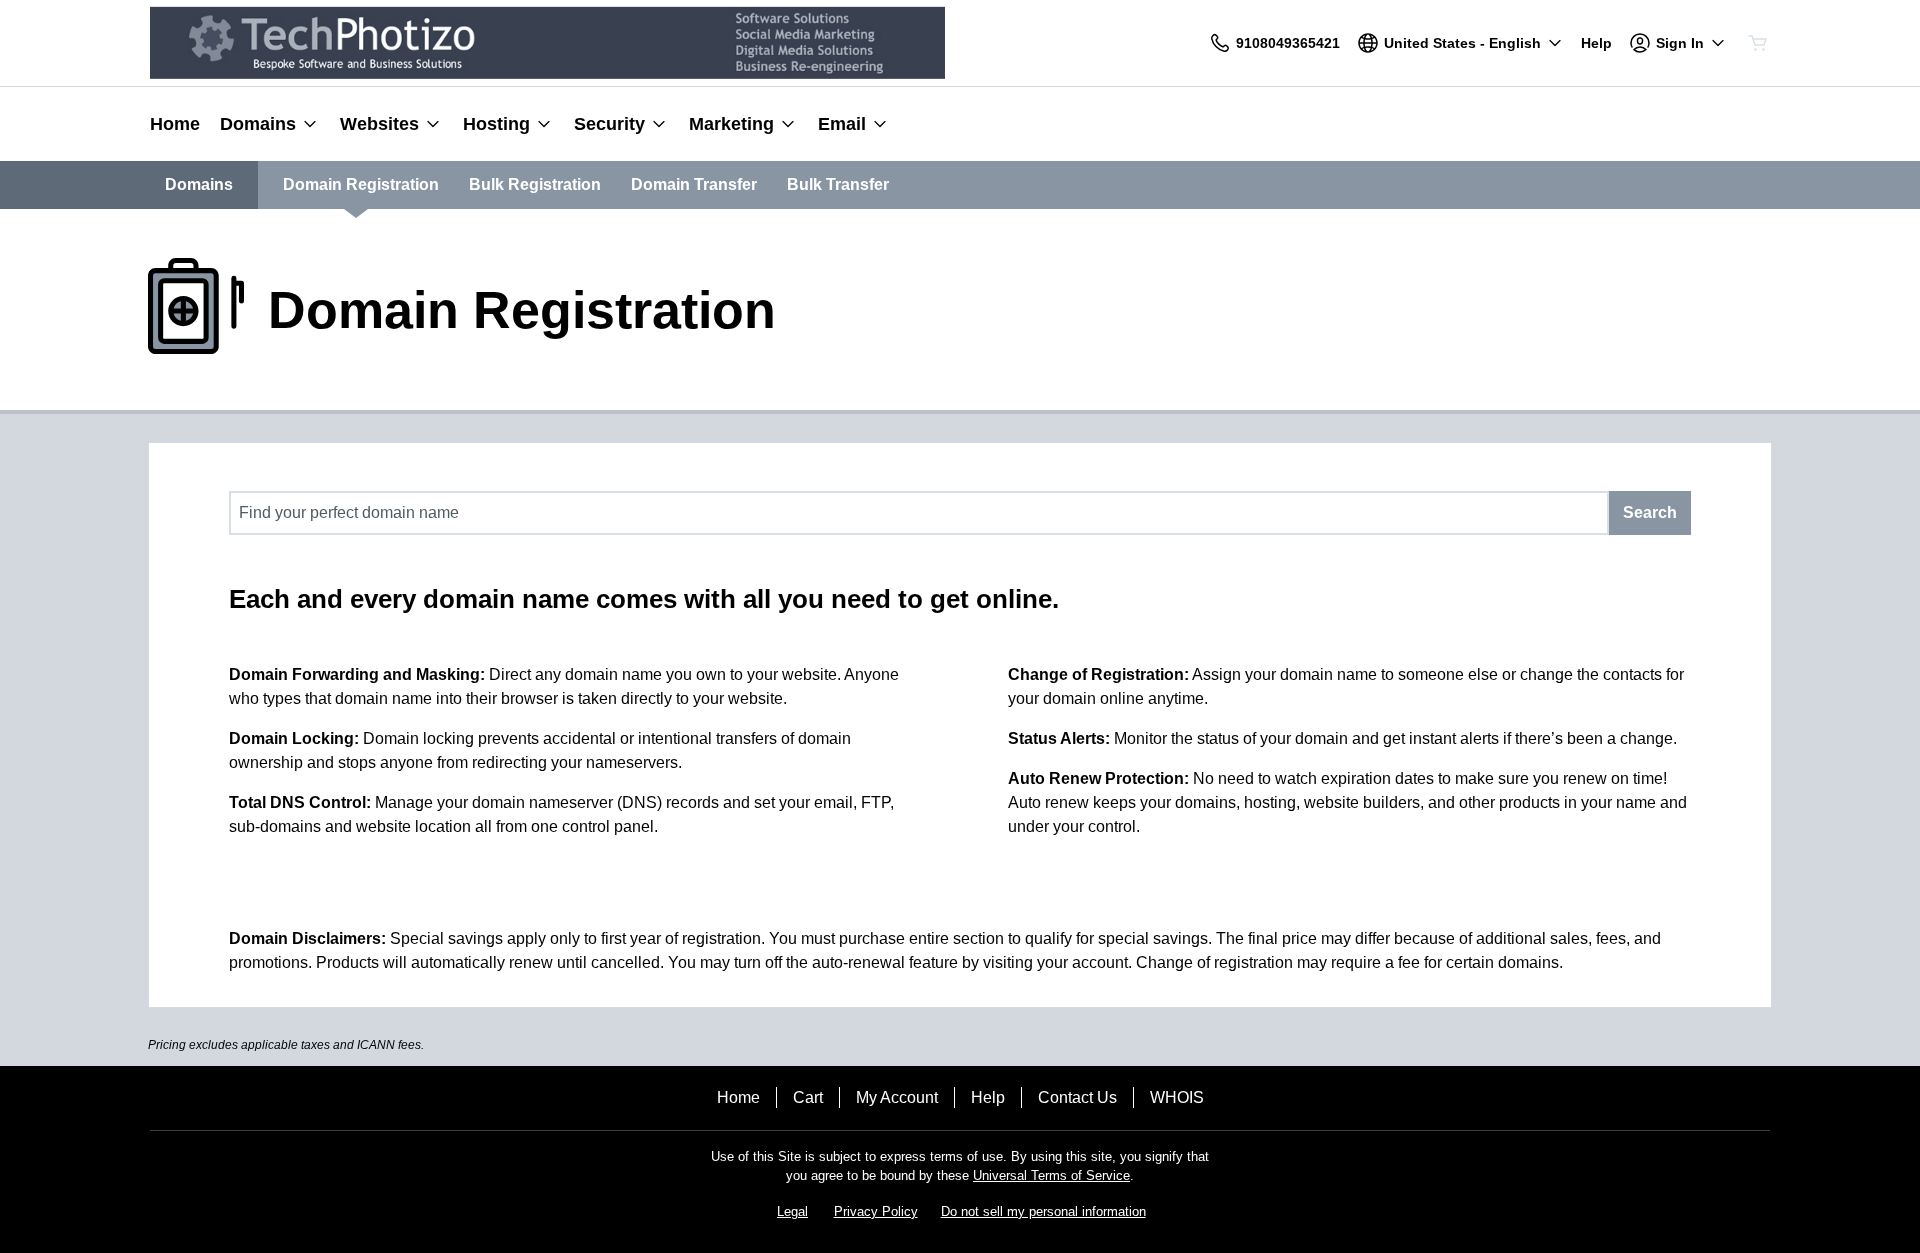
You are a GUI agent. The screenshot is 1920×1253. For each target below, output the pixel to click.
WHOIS (1177, 1097)
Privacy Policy (876, 1211)
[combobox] (919, 513)
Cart (808, 1097)
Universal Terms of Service (1051, 1175)
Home (738, 1097)
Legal (792, 1211)
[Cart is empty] (1758, 43)
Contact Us (1077, 1097)
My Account (897, 1097)
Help (988, 1097)
